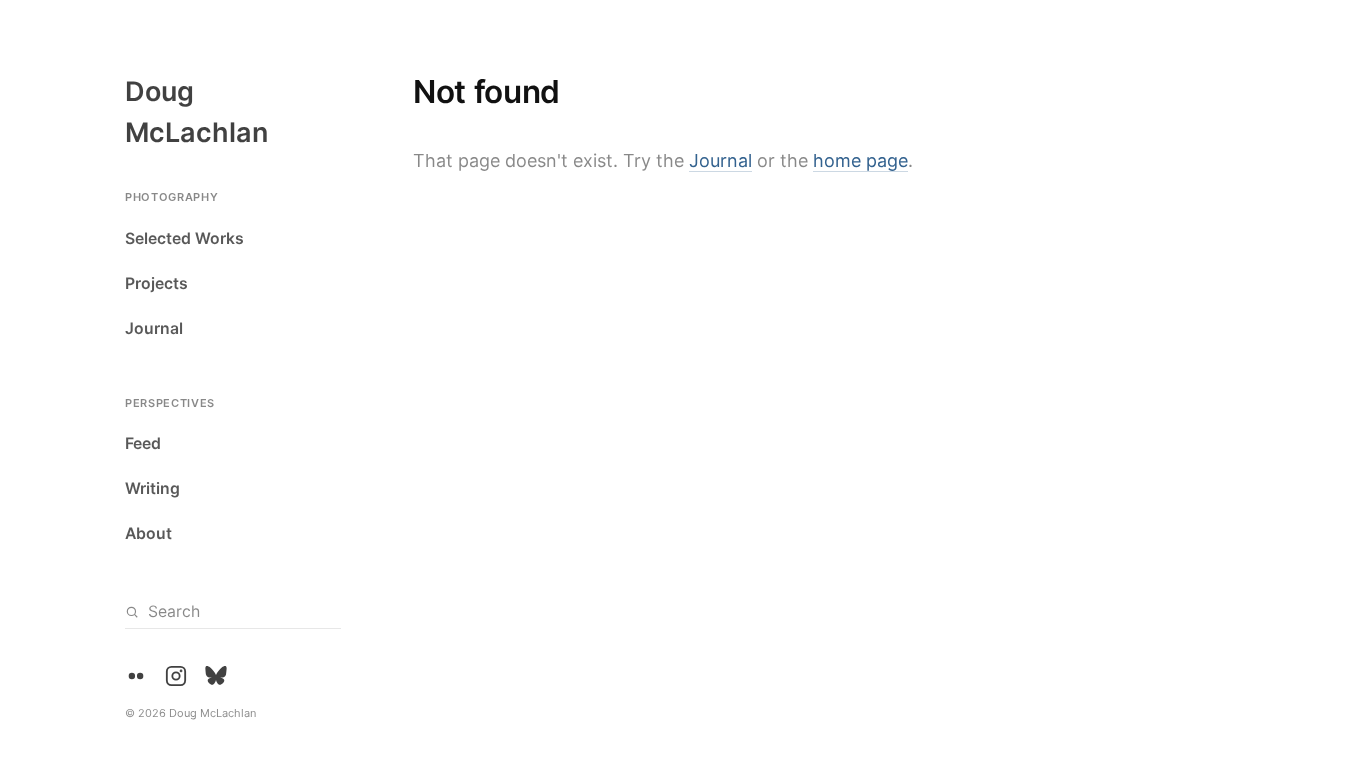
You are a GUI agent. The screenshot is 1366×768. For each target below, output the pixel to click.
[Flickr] (136, 676)
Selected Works (184, 238)
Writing (152, 488)
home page (860, 160)
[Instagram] (176, 676)
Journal (154, 328)
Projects (156, 283)
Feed (143, 443)
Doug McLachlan (196, 112)
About (148, 533)
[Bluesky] (216, 676)
